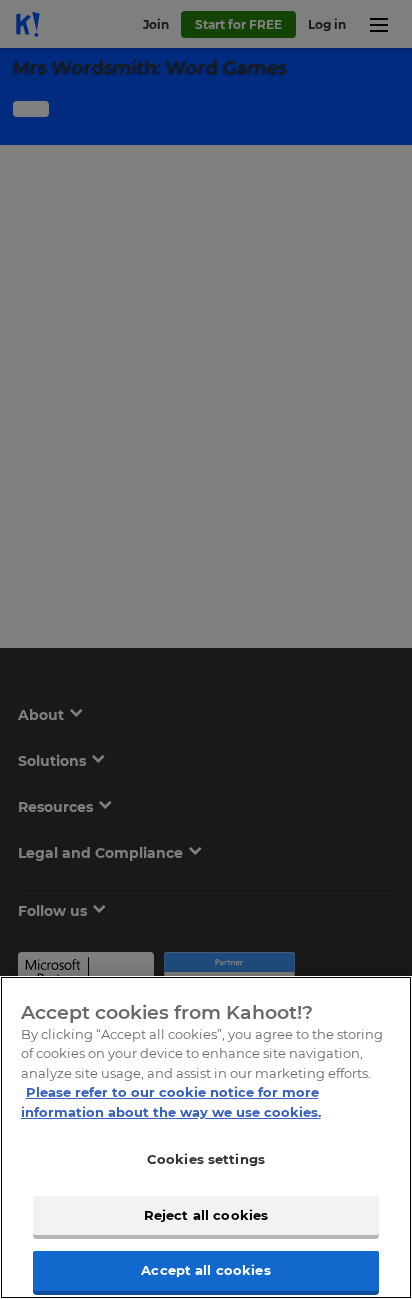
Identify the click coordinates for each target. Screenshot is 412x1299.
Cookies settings (206, 1159)
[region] (206, 1137)
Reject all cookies (206, 1215)
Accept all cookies (205, 1270)
